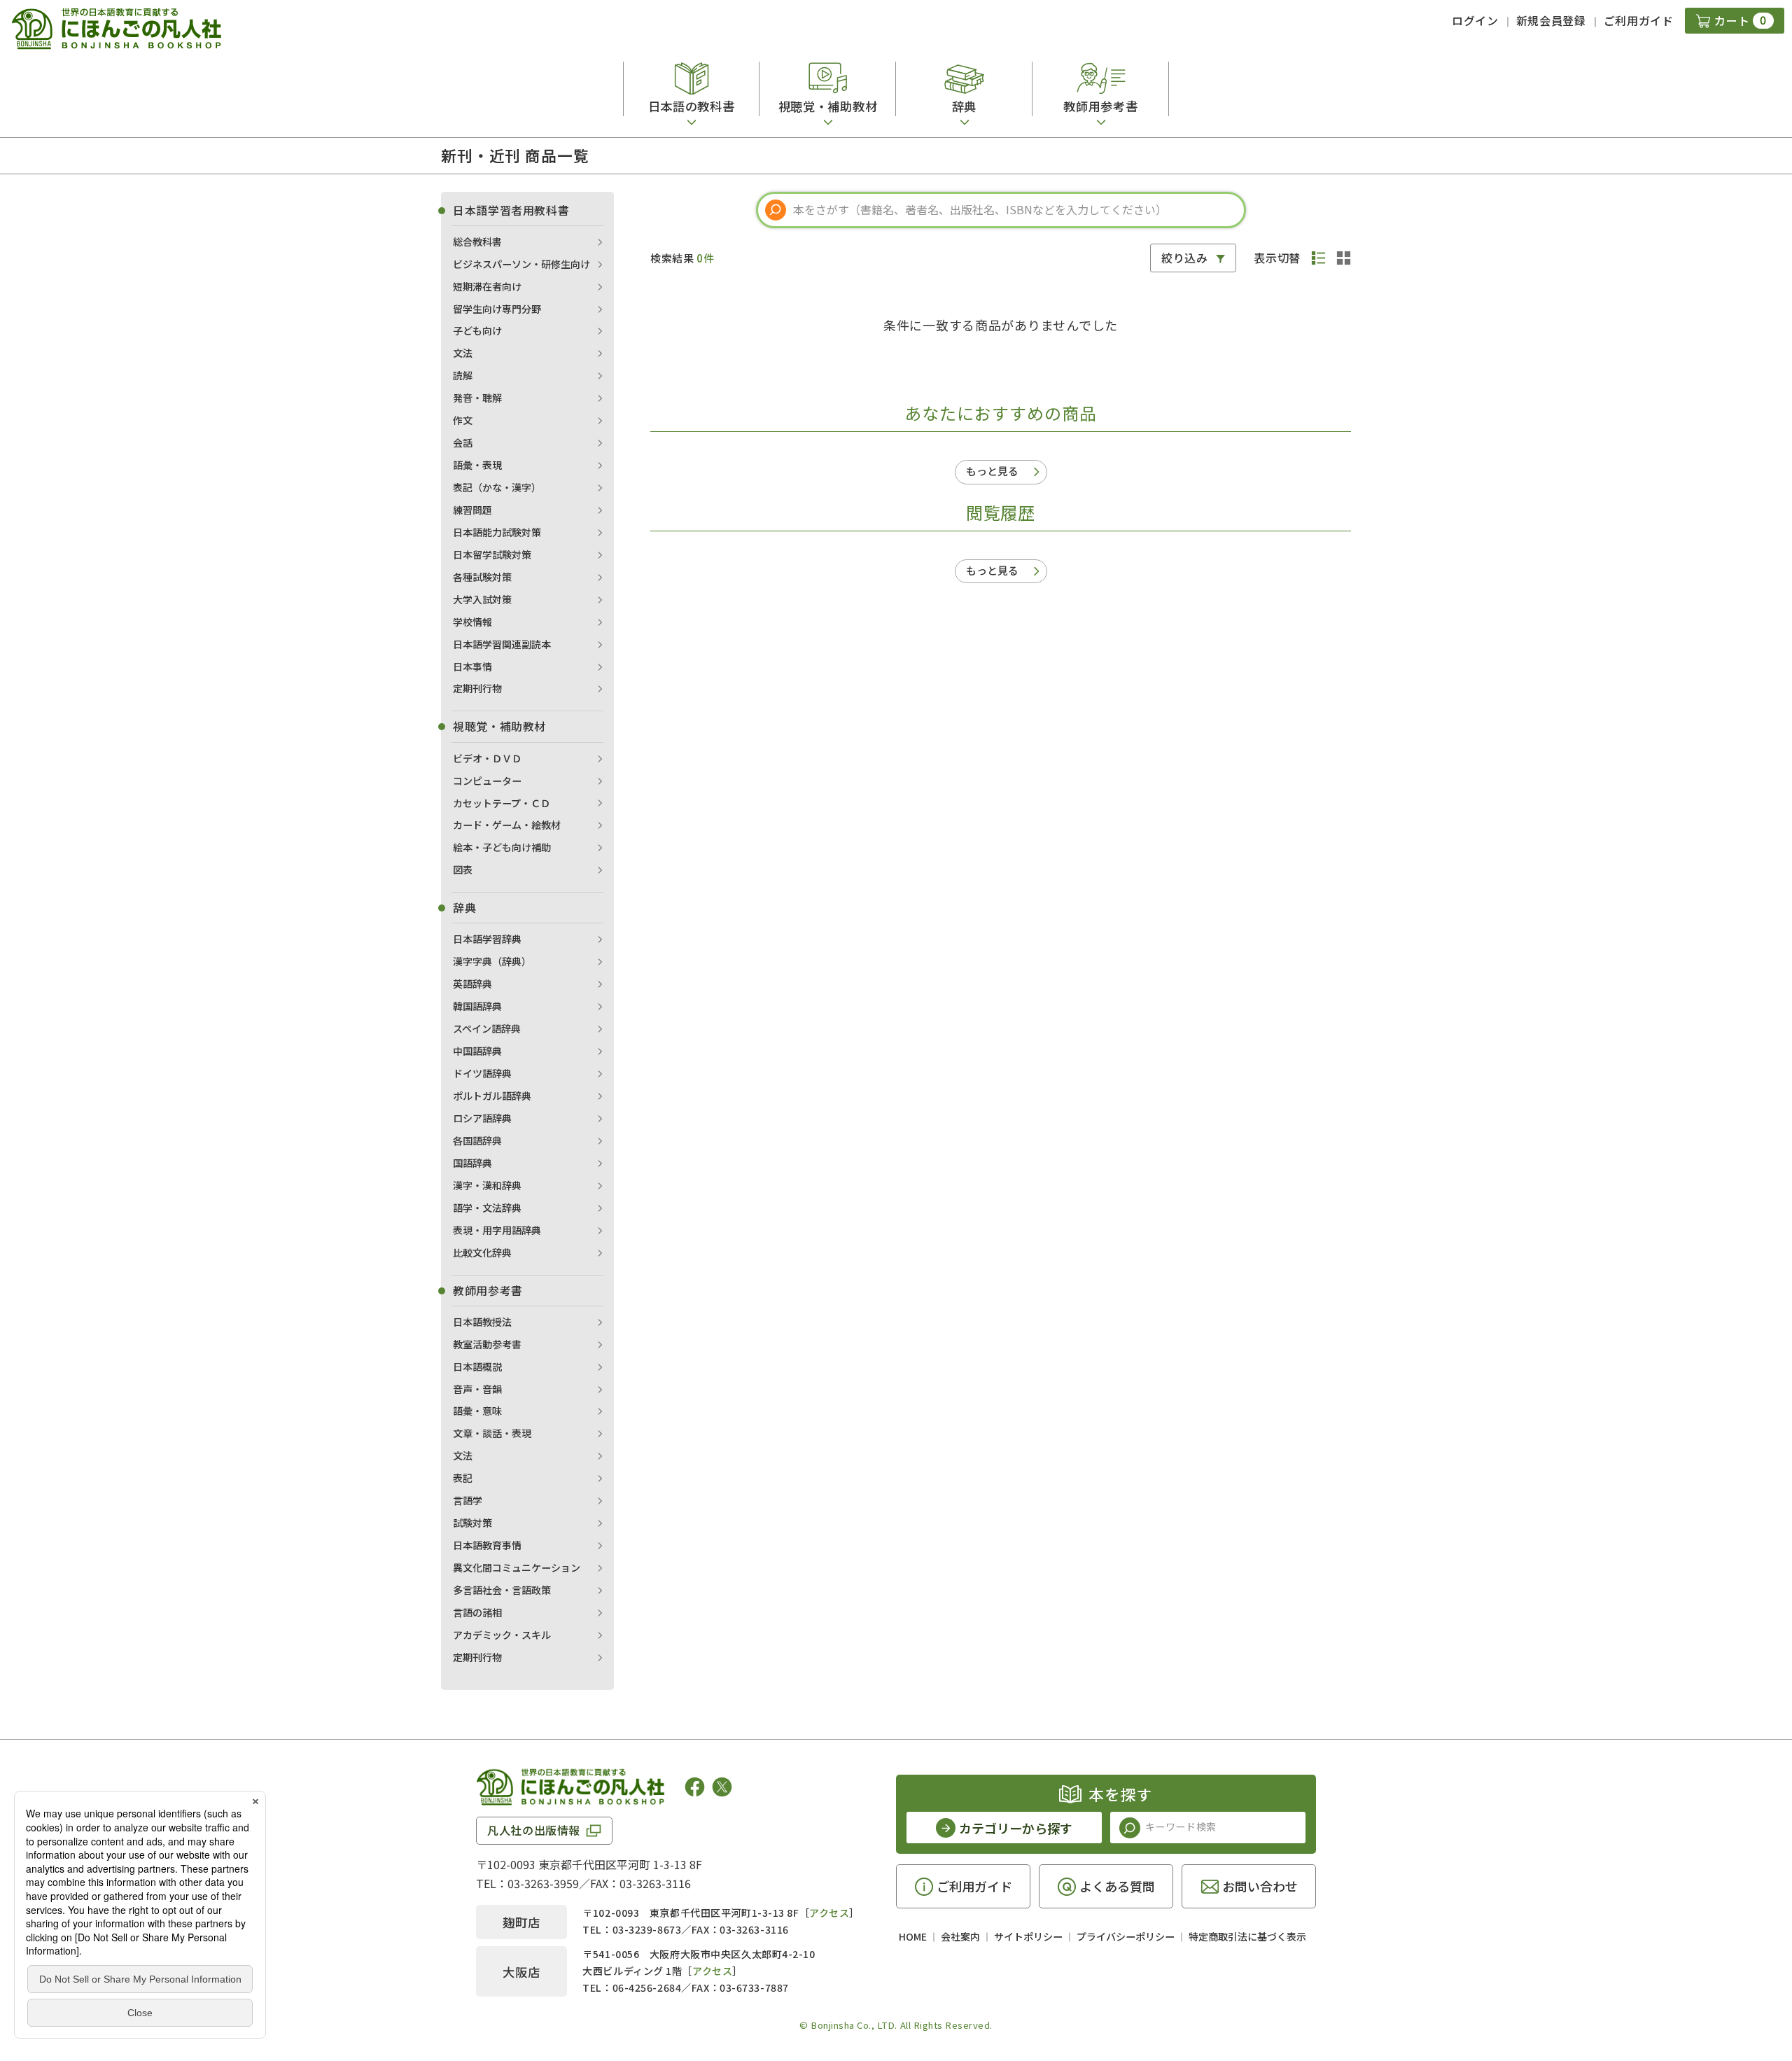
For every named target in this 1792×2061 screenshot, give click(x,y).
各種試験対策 (482, 577)
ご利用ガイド (1639, 20)
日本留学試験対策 (492, 554)
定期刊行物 (477, 688)
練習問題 (472, 510)
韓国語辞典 (477, 1006)
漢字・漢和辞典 (487, 1185)
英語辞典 (472, 984)
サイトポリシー (1028, 1936)
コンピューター (487, 781)
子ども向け (477, 330)
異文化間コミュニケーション (517, 1567)
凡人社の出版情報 (534, 1830)
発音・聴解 (477, 398)
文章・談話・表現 (492, 1433)
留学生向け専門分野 (497, 309)
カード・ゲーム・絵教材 (507, 825)
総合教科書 (477, 242)
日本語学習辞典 (487, 939)
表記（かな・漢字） (497, 487)
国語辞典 (472, 1163)
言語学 (468, 1500)
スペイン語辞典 (487, 1028)
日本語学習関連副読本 (502, 644)
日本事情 (472, 666)
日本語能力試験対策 (497, 532)
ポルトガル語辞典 (492, 1096)
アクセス (829, 1913)
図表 (463, 869)
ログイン (1475, 20)
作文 (463, 420)
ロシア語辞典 (482, 1118)
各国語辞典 (477, 1140)
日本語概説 (477, 1367)
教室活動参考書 (487, 1344)
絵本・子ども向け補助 (502, 847)
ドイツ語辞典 (482, 1073)
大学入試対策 (482, 599)
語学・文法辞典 (487, 1208)
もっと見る (992, 471)
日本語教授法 (482, 1322)
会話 (463, 442)
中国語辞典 (477, 1051)
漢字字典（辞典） (492, 961)
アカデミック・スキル (502, 1635)
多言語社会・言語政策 (502, 1590)
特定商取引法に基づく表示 (1247, 1936)
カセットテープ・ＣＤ (502, 803)
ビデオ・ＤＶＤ (487, 758)
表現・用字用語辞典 (497, 1230)
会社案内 (960, 1936)
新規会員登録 (1551, 20)
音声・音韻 (477, 1389)
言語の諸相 (477, 1612)
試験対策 (472, 1523)
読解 (463, 375)
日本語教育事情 (487, 1545)
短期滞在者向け (487, 286)
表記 (463, 1478)
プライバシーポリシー (1126, 1936)
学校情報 (472, 622)
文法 (463, 353)
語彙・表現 (477, 465)
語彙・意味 (477, 1411)
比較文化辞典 (482, 1252)
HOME (913, 1936)
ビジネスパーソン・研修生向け (521, 264)
